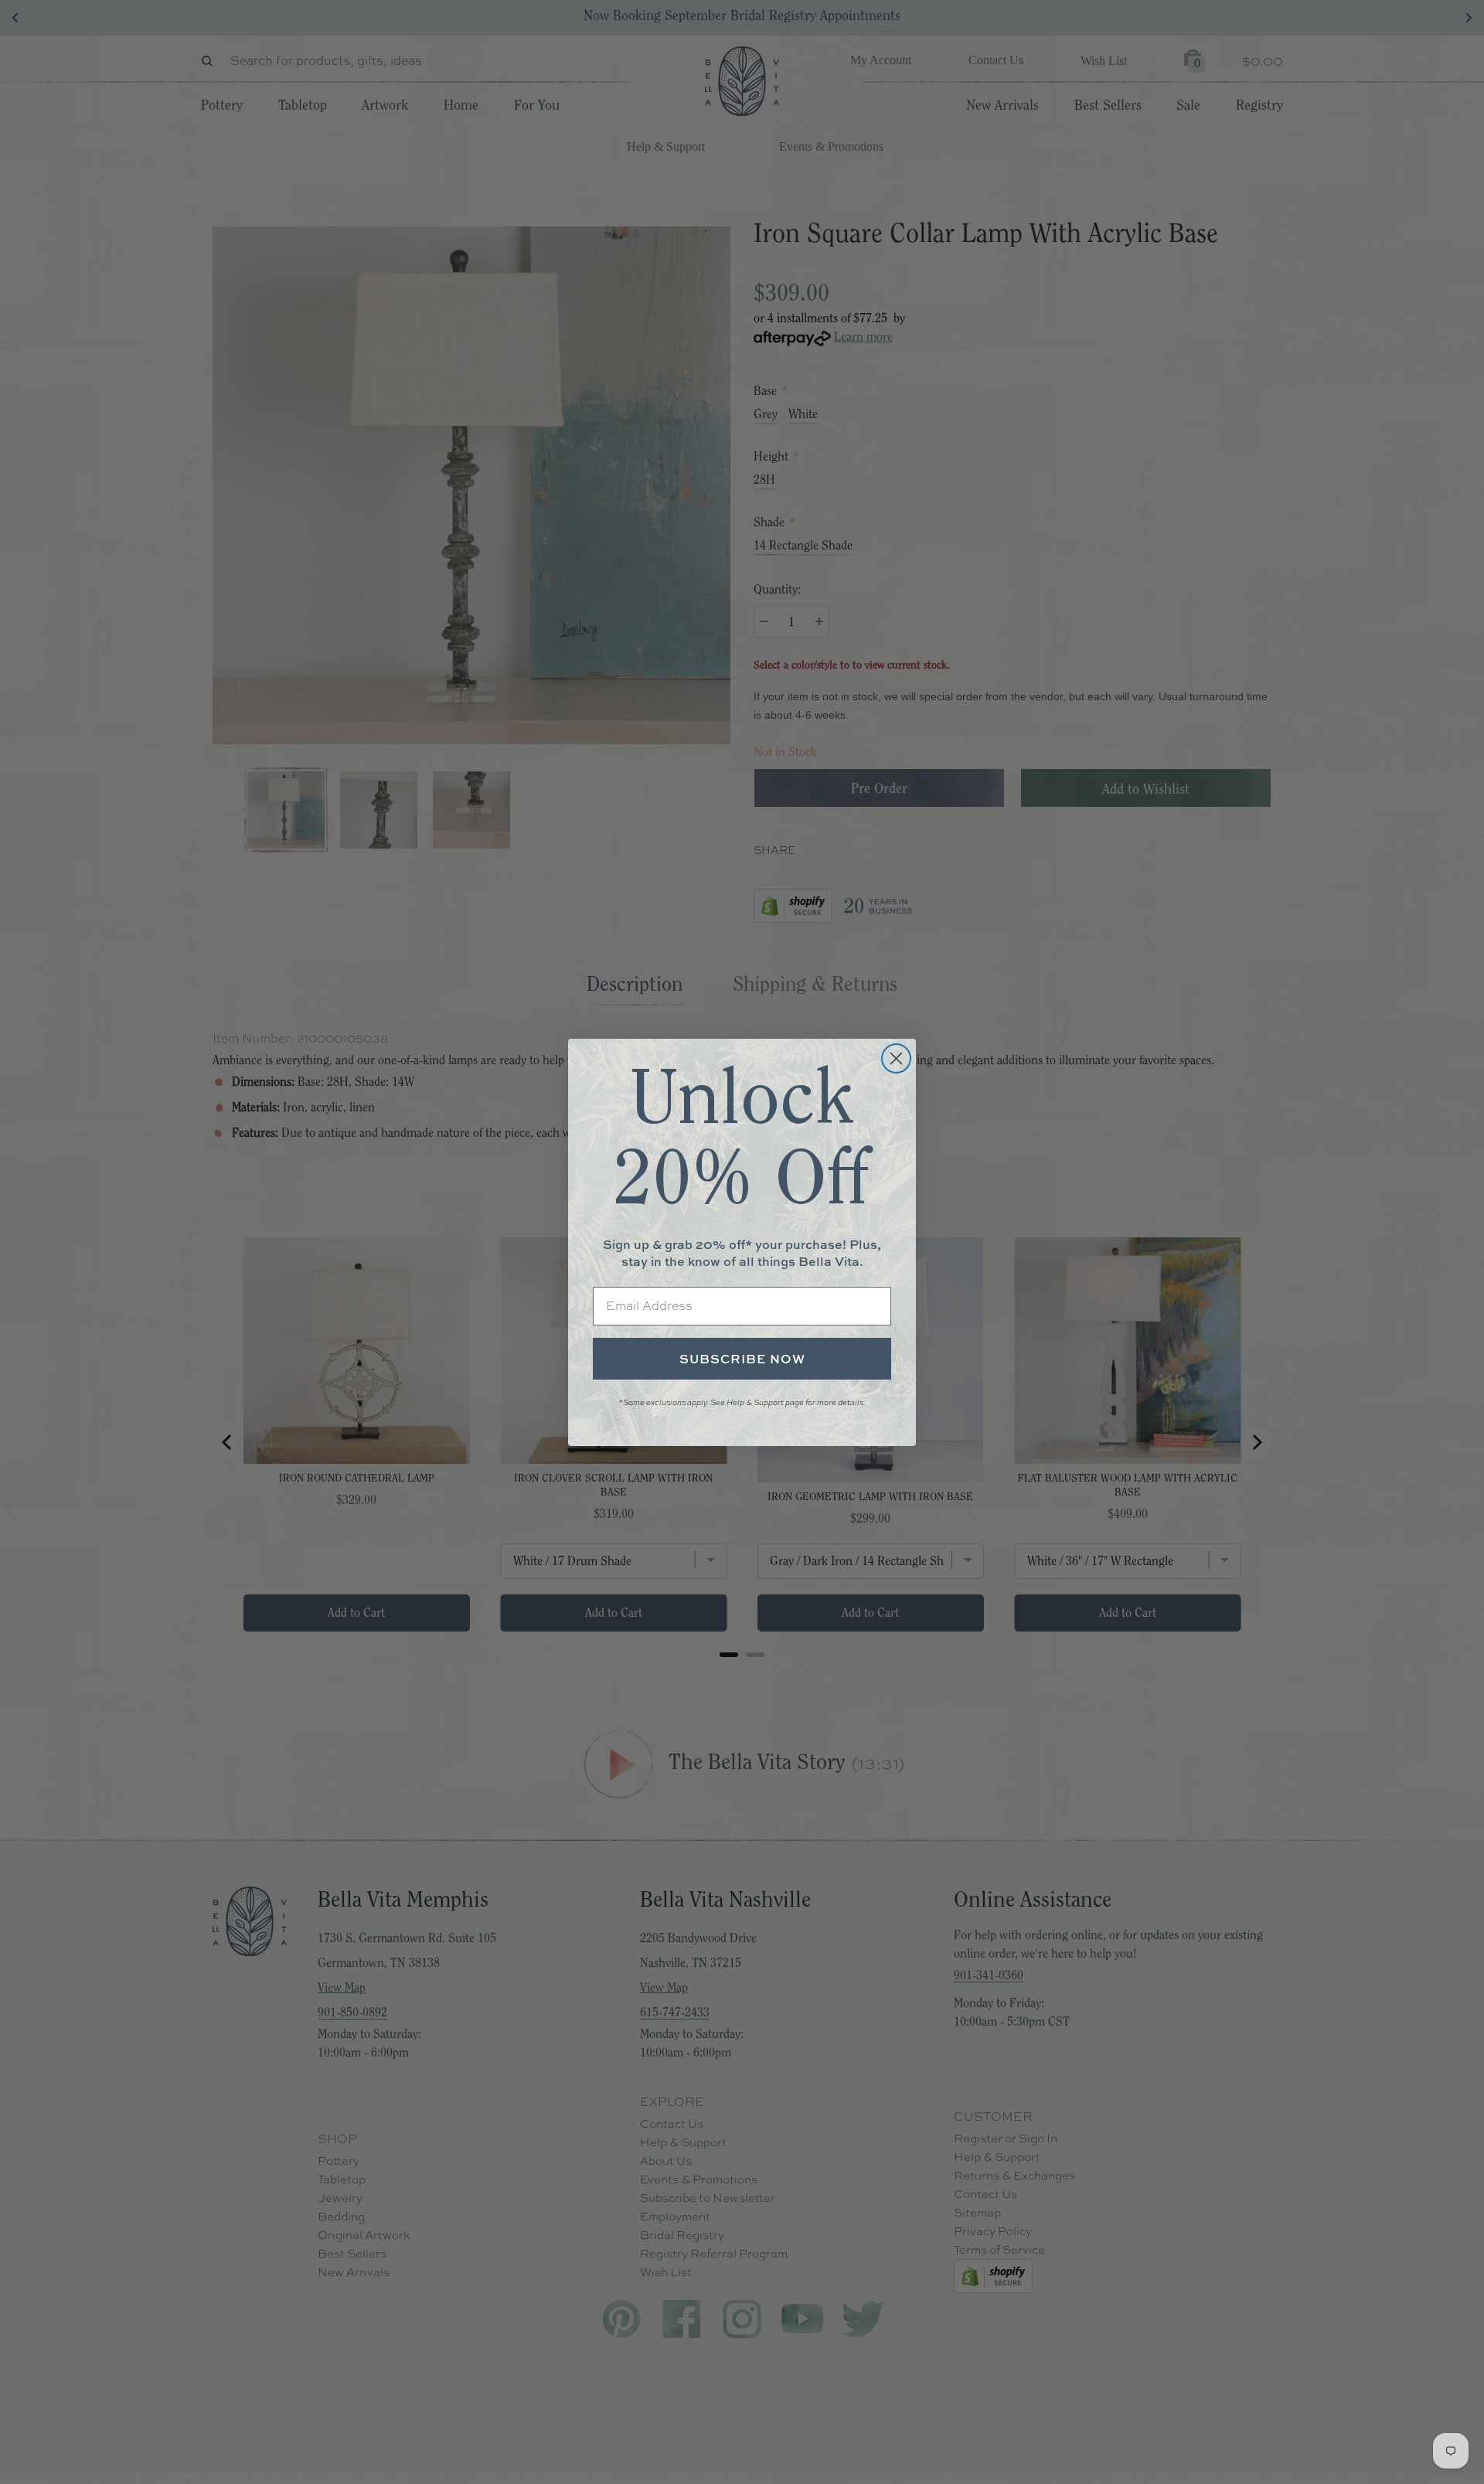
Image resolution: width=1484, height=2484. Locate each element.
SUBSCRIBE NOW (742, 1359)
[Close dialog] (896, 1058)
